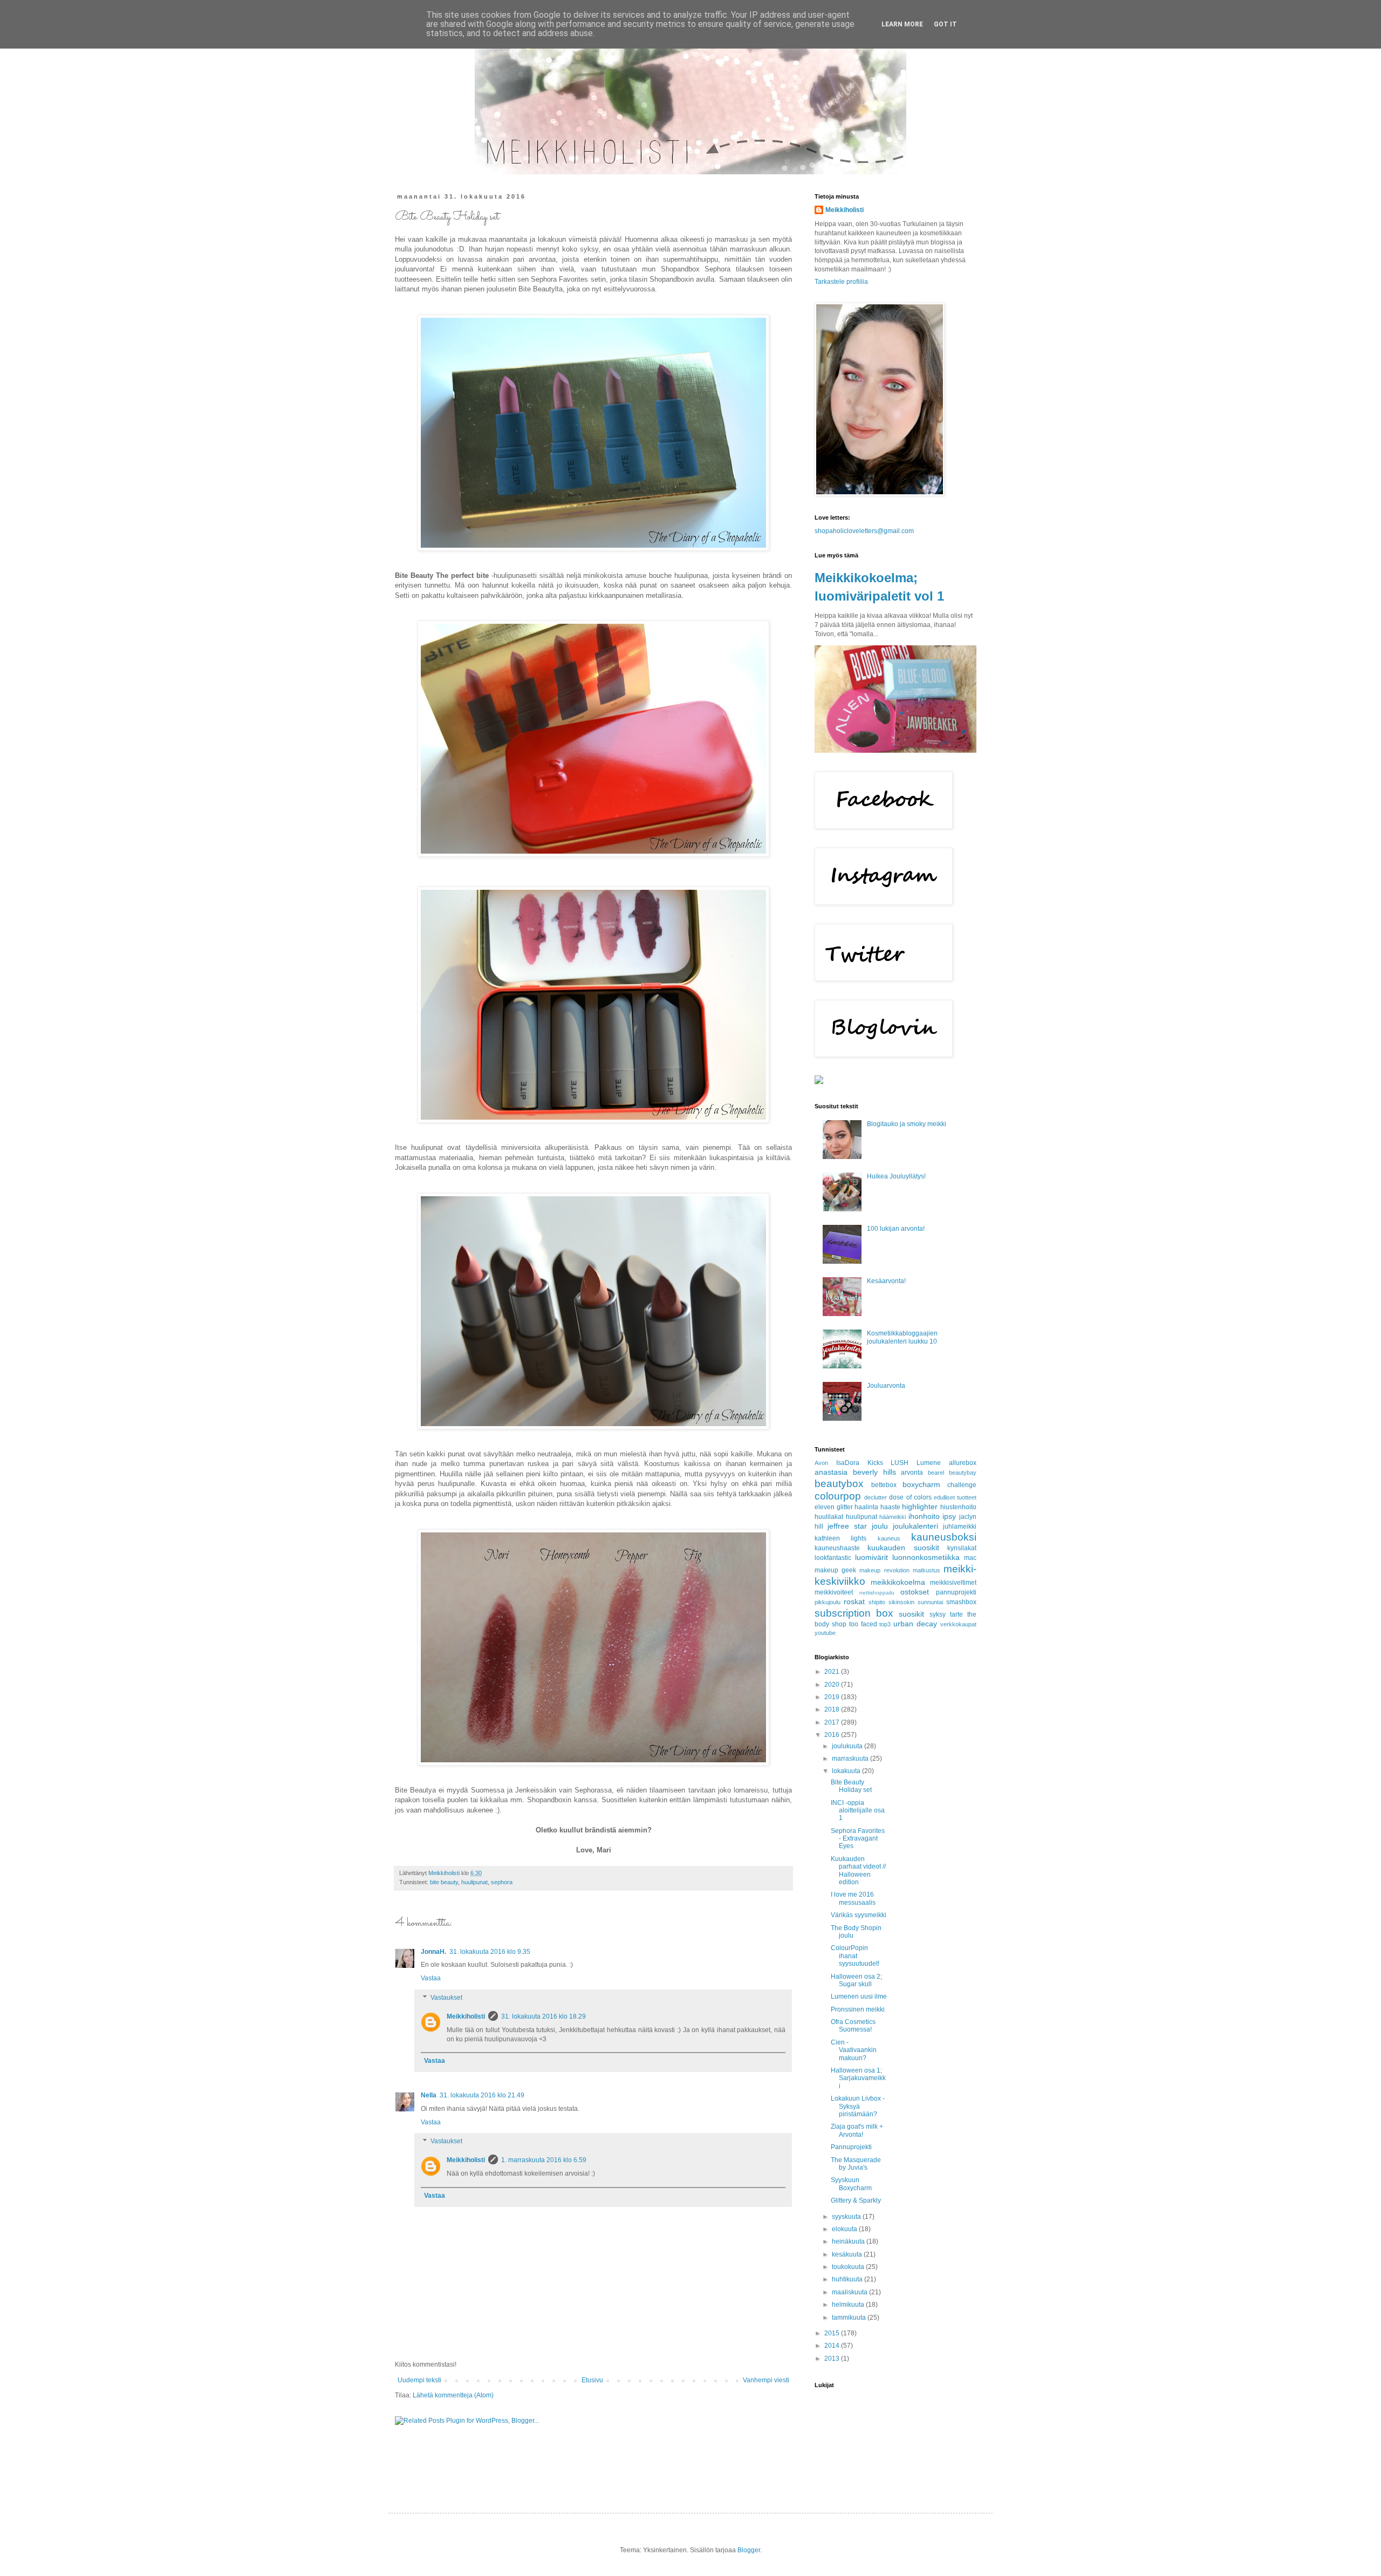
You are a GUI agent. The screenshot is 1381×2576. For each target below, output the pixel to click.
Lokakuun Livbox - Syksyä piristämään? (858, 2106)
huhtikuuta (848, 2279)
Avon (821, 1463)
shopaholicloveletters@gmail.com (864, 531)
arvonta (912, 1473)
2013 (833, 2359)
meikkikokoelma (898, 1582)
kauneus (889, 1538)
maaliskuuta (850, 2292)
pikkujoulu (828, 1602)
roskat (854, 1602)
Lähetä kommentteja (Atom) (453, 2395)
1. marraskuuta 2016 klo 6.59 (544, 2160)
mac (970, 1558)
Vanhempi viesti (766, 2380)
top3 (885, 1624)
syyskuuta (847, 2217)
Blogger (749, 2550)
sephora (502, 1882)
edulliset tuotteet (955, 1497)
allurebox (963, 1463)
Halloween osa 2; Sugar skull (856, 1980)
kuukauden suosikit (903, 1548)
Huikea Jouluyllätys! (896, 1176)
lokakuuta (847, 1771)
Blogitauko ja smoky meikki (907, 1124)
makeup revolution (884, 1570)
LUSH (900, 1463)
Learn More (902, 24)
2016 (833, 1735)
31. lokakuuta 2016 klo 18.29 (543, 2016)
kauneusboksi (944, 1537)
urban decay (915, 1624)
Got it (945, 24)
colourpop (838, 1496)
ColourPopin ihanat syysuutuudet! (855, 1956)
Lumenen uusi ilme (859, 1996)
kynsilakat (962, 1548)
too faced (863, 1624)
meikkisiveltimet (953, 1583)
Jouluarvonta (886, 1386)
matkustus (927, 1570)
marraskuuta (851, 1759)
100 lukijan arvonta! (896, 1229)
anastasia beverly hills (855, 1472)
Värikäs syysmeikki (859, 1915)
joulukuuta (848, 1746)
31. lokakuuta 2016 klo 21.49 (482, 2095)
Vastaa (431, 1978)
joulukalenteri (915, 1526)
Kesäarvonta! (886, 1281)
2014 (833, 2346)
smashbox (961, 1602)
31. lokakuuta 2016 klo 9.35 (490, 1952)
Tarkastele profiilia (841, 282)
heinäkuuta (849, 2241)
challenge (962, 1485)
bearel (936, 1473)
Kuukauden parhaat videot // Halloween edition (858, 1870)
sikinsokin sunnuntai (916, 1602)
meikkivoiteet (834, 1592)
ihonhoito (924, 1516)
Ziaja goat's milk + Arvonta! (857, 2130)
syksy (938, 1614)
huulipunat (474, 1882)
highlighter (920, 1507)
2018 (833, 1709)
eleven (825, 1507)
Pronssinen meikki (858, 2009)
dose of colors (910, 1497)
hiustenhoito (958, 1507)
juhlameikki (960, 1526)
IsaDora (848, 1463)
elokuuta (845, 2229)
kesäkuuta (848, 2254)
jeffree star (847, 1526)
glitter (845, 1507)
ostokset (915, 1592)
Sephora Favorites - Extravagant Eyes (858, 1839)
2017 (833, 1722)
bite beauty (444, 1882)
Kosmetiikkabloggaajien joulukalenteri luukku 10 (902, 1337)
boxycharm (921, 1484)
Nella (429, 2095)
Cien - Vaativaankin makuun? (854, 2050)
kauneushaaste (837, 1548)
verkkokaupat (958, 1624)
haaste (890, 1507)
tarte (956, 1614)
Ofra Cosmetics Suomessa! (853, 2026)
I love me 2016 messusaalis (853, 1898)
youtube (825, 1633)
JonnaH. (433, 1952)
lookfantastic (833, 1558)
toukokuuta (849, 2267)
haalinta (866, 1507)
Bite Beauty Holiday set (851, 1786)
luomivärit (871, 1557)
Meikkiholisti (466, 2016)
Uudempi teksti (419, 2380)
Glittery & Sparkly (856, 2200)
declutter (876, 1497)
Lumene (929, 1463)
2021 (833, 1672)
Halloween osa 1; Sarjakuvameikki (858, 2078)
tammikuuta (850, 2318)
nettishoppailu (877, 1593)
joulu (880, 1526)
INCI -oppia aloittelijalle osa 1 (858, 1811)
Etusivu (592, 2380)
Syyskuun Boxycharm (851, 2184)
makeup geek (835, 1570)
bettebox (884, 1485)
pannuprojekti (956, 1592)
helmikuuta (849, 2305)
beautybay (963, 1473)
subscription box (854, 1613)
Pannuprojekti (851, 2147)
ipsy (949, 1516)
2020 (833, 1685)
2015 (833, 2333)
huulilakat (829, 1517)
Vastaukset (446, 1998)
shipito (877, 1602)
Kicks (875, 1463)
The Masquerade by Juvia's (856, 2164)
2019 (833, 1697)
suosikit (911, 1614)
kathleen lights (840, 1538)
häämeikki (893, 1517)
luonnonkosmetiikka (926, 1557)
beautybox (839, 1484)
